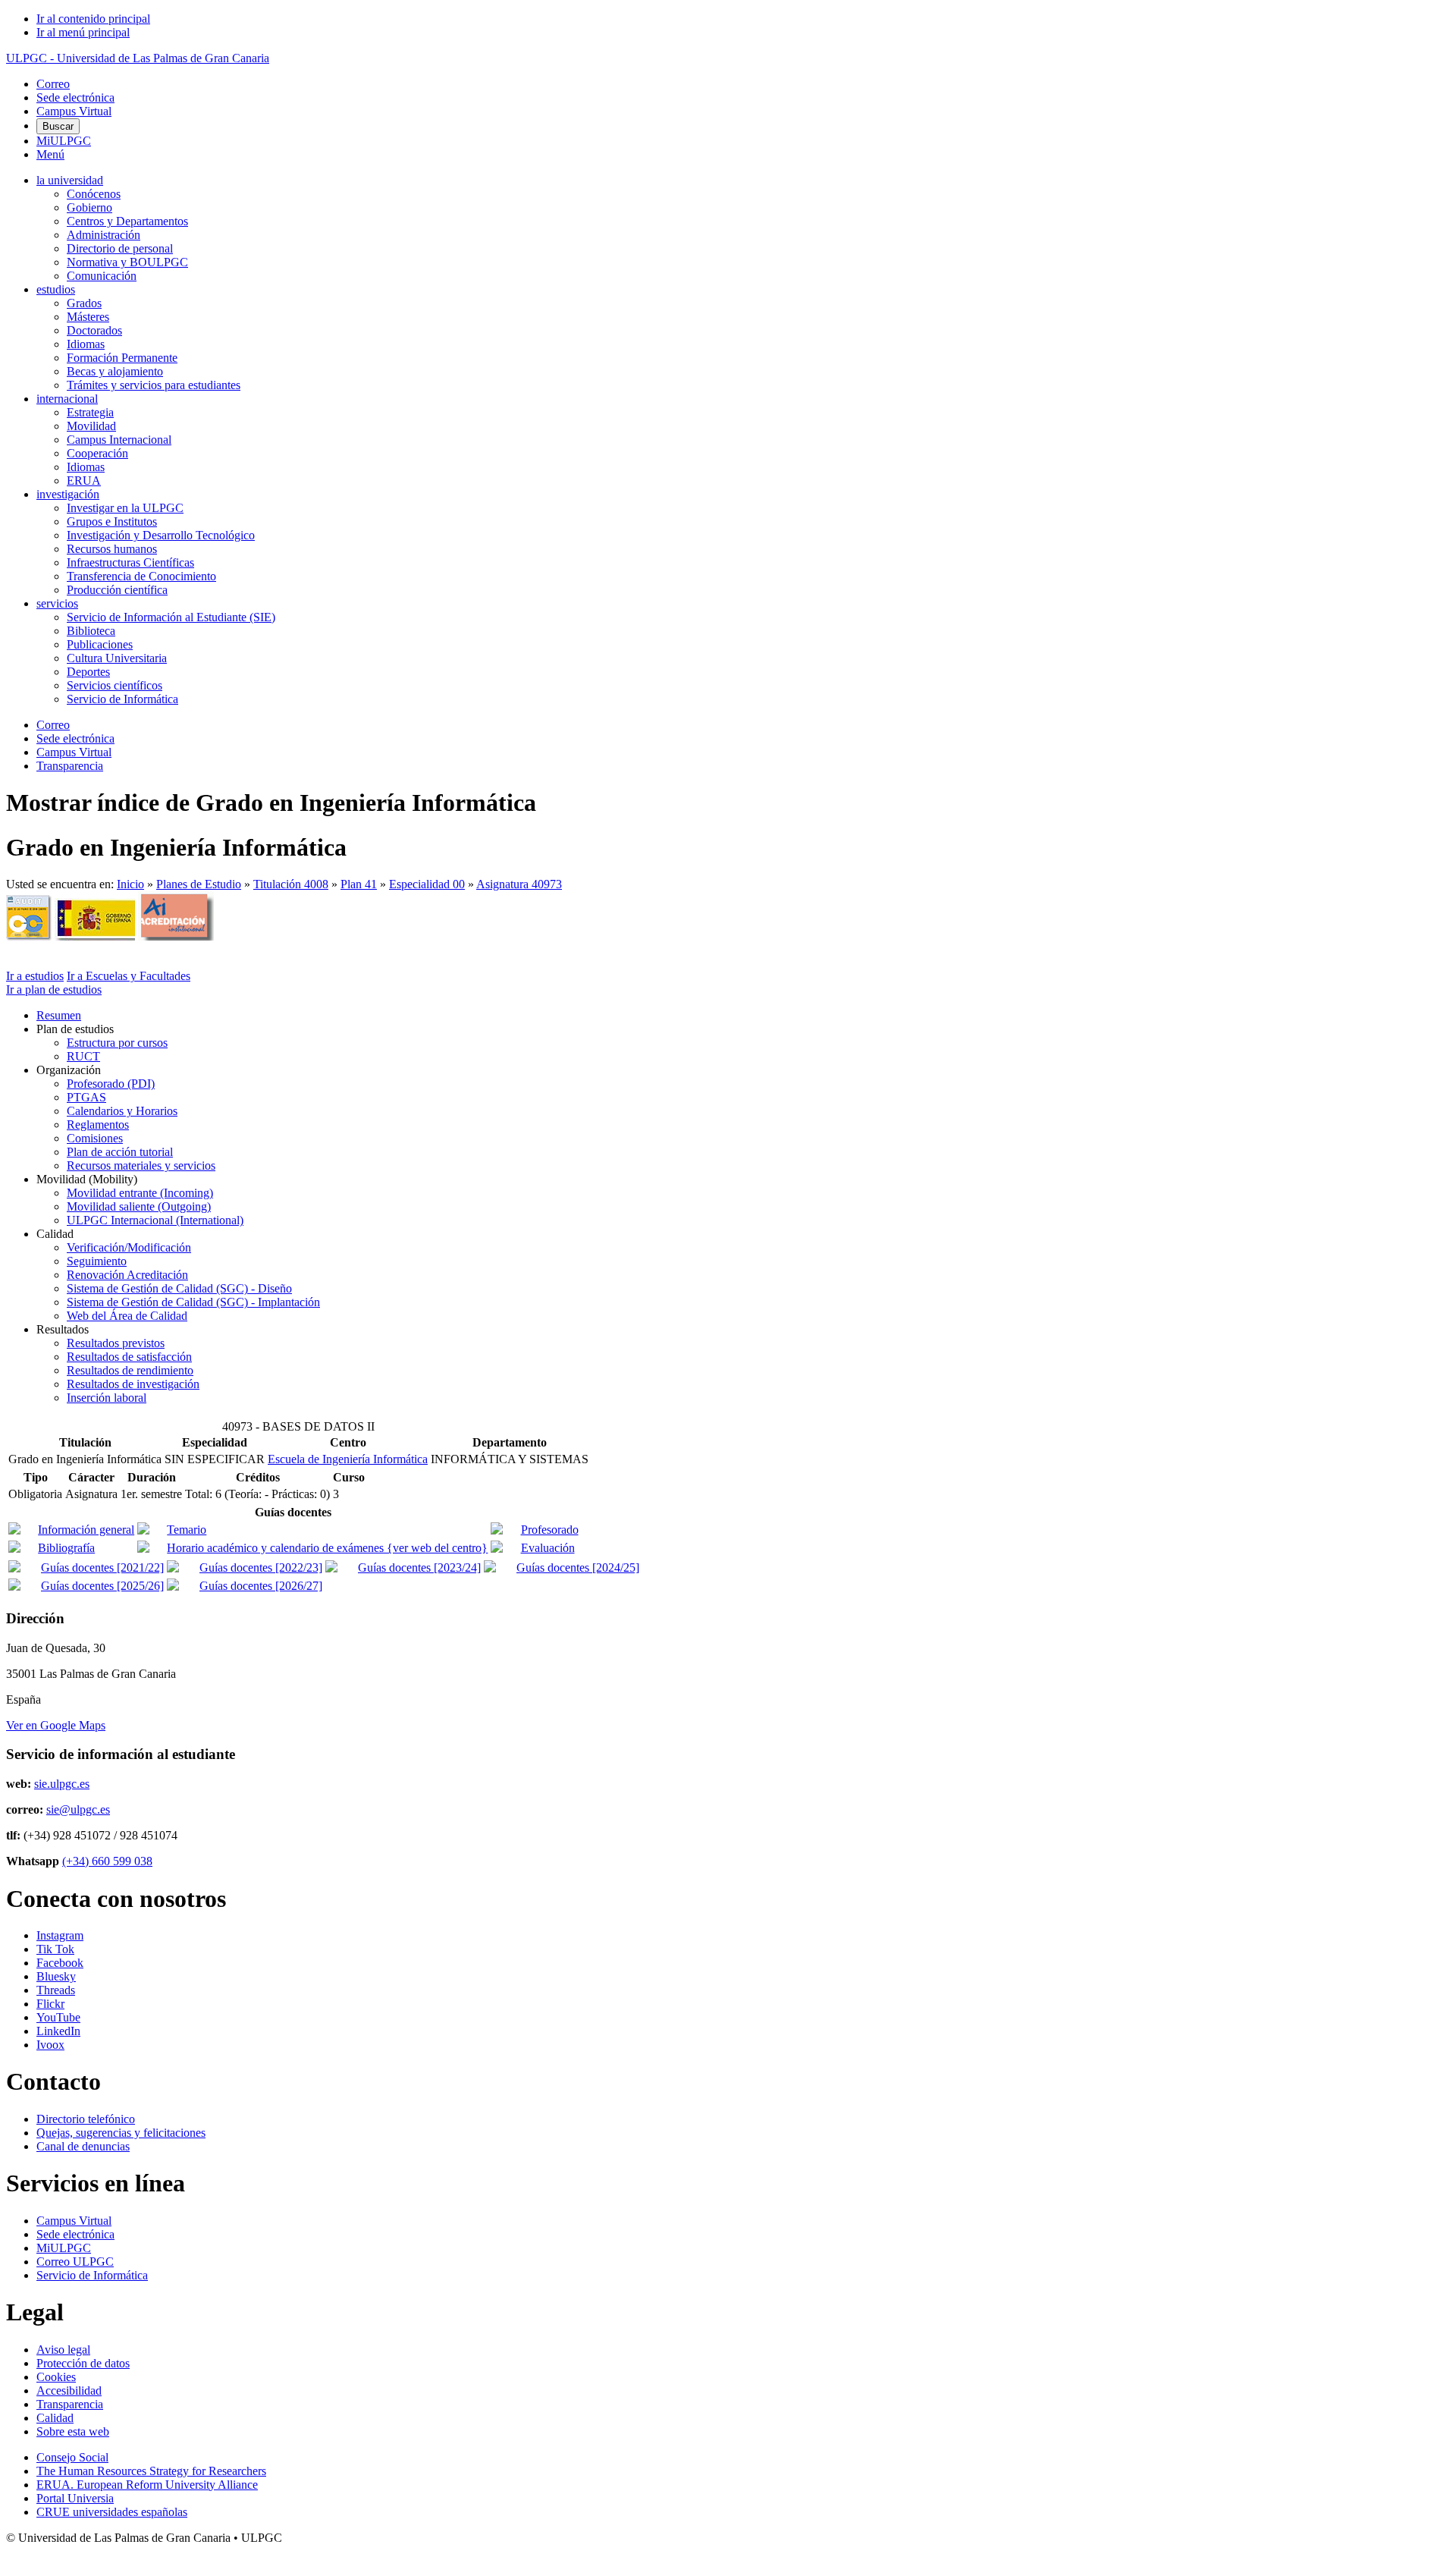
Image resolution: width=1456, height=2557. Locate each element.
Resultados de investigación (133, 1384)
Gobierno (89, 207)
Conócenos (94, 194)
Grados (84, 303)
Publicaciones (100, 644)
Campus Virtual (74, 111)
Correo (53, 84)
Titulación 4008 (291, 884)
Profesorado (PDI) (111, 1084)
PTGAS (86, 1097)
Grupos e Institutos (112, 521)
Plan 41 (359, 884)
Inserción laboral (107, 1398)
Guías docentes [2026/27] (261, 1586)
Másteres (88, 317)
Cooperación (97, 453)
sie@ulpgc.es (78, 1809)
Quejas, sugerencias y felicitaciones (121, 2133)
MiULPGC (64, 141)
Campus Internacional (119, 440)
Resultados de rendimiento (130, 1370)
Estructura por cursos (117, 1043)
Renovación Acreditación (127, 1275)
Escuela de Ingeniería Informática (348, 1459)
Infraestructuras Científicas (130, 562)
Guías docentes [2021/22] (102, 1567)
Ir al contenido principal (93, 19)
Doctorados (94, 330)
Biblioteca (91, 631)
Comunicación (102, 276)
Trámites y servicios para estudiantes (154, 385)
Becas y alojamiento (115, 371)
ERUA (84, 481)
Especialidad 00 (427, 884)
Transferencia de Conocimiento (141, 576)
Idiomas (86, 344)
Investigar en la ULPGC (125, 508)
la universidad (70, 180)
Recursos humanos (112, 549)
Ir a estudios (35, 976)
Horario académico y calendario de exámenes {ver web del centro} (327, 1548)
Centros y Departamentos (127, 221)
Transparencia (70, 766)
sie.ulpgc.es (62, 1784)
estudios (56, 289)
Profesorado (550, 1530)
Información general (86, 1530)
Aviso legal (63, 2350)
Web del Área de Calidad (127, 1316)
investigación (68, 494)
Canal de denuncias (83, 2146)
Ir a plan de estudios (54, 990)
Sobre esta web (73, 2431)
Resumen (59, 1015)
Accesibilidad (69, 2391)
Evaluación (548, 1548)
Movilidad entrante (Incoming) (140, 1193)
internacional (67, 399)
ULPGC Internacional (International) (155, 1220)
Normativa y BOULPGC (127, 262)
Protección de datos (83, 2363)
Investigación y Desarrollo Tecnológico (161, 535)
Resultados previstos (116, 1343)
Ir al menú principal (83, 32)
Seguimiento (97, 1261)
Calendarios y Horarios (122, 1111)
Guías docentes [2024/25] (578, 1567)
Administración (104, 235)
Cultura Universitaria (117, 658)
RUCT (83, 1056)
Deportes (88, 672)
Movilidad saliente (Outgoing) (139, 1206)
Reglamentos (98, 1125)
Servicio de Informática (122, 699)
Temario (187, 1530)
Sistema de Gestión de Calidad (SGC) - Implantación (193, 1302)
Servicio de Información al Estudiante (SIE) (171, 617)
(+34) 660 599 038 (107, 1861)
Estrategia (90, 412)
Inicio (130, 884)
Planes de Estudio (199, 884)
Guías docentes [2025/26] (102, 1586)
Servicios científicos (115, 685)
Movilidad (91, 426)
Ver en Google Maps (56, 1725)
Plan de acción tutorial (120, 1152)
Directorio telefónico (86, 2119)
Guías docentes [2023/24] (419, 1567)
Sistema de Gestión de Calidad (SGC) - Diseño (179, 1288)
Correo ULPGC (75, 2262)
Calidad (55, 2418)
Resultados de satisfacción (129, 1357)
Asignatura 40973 (519, 884)
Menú (50, 154)
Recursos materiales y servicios (141, 1165)
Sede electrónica (75, 97)
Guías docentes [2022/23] (261, 1567)
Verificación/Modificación (129, 1247)
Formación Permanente (122, 358)
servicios (57, 603)
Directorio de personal (120, 248)
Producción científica (117, 590)
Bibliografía (66, 1548)
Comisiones (95, 1138)
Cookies (56, 2377)
